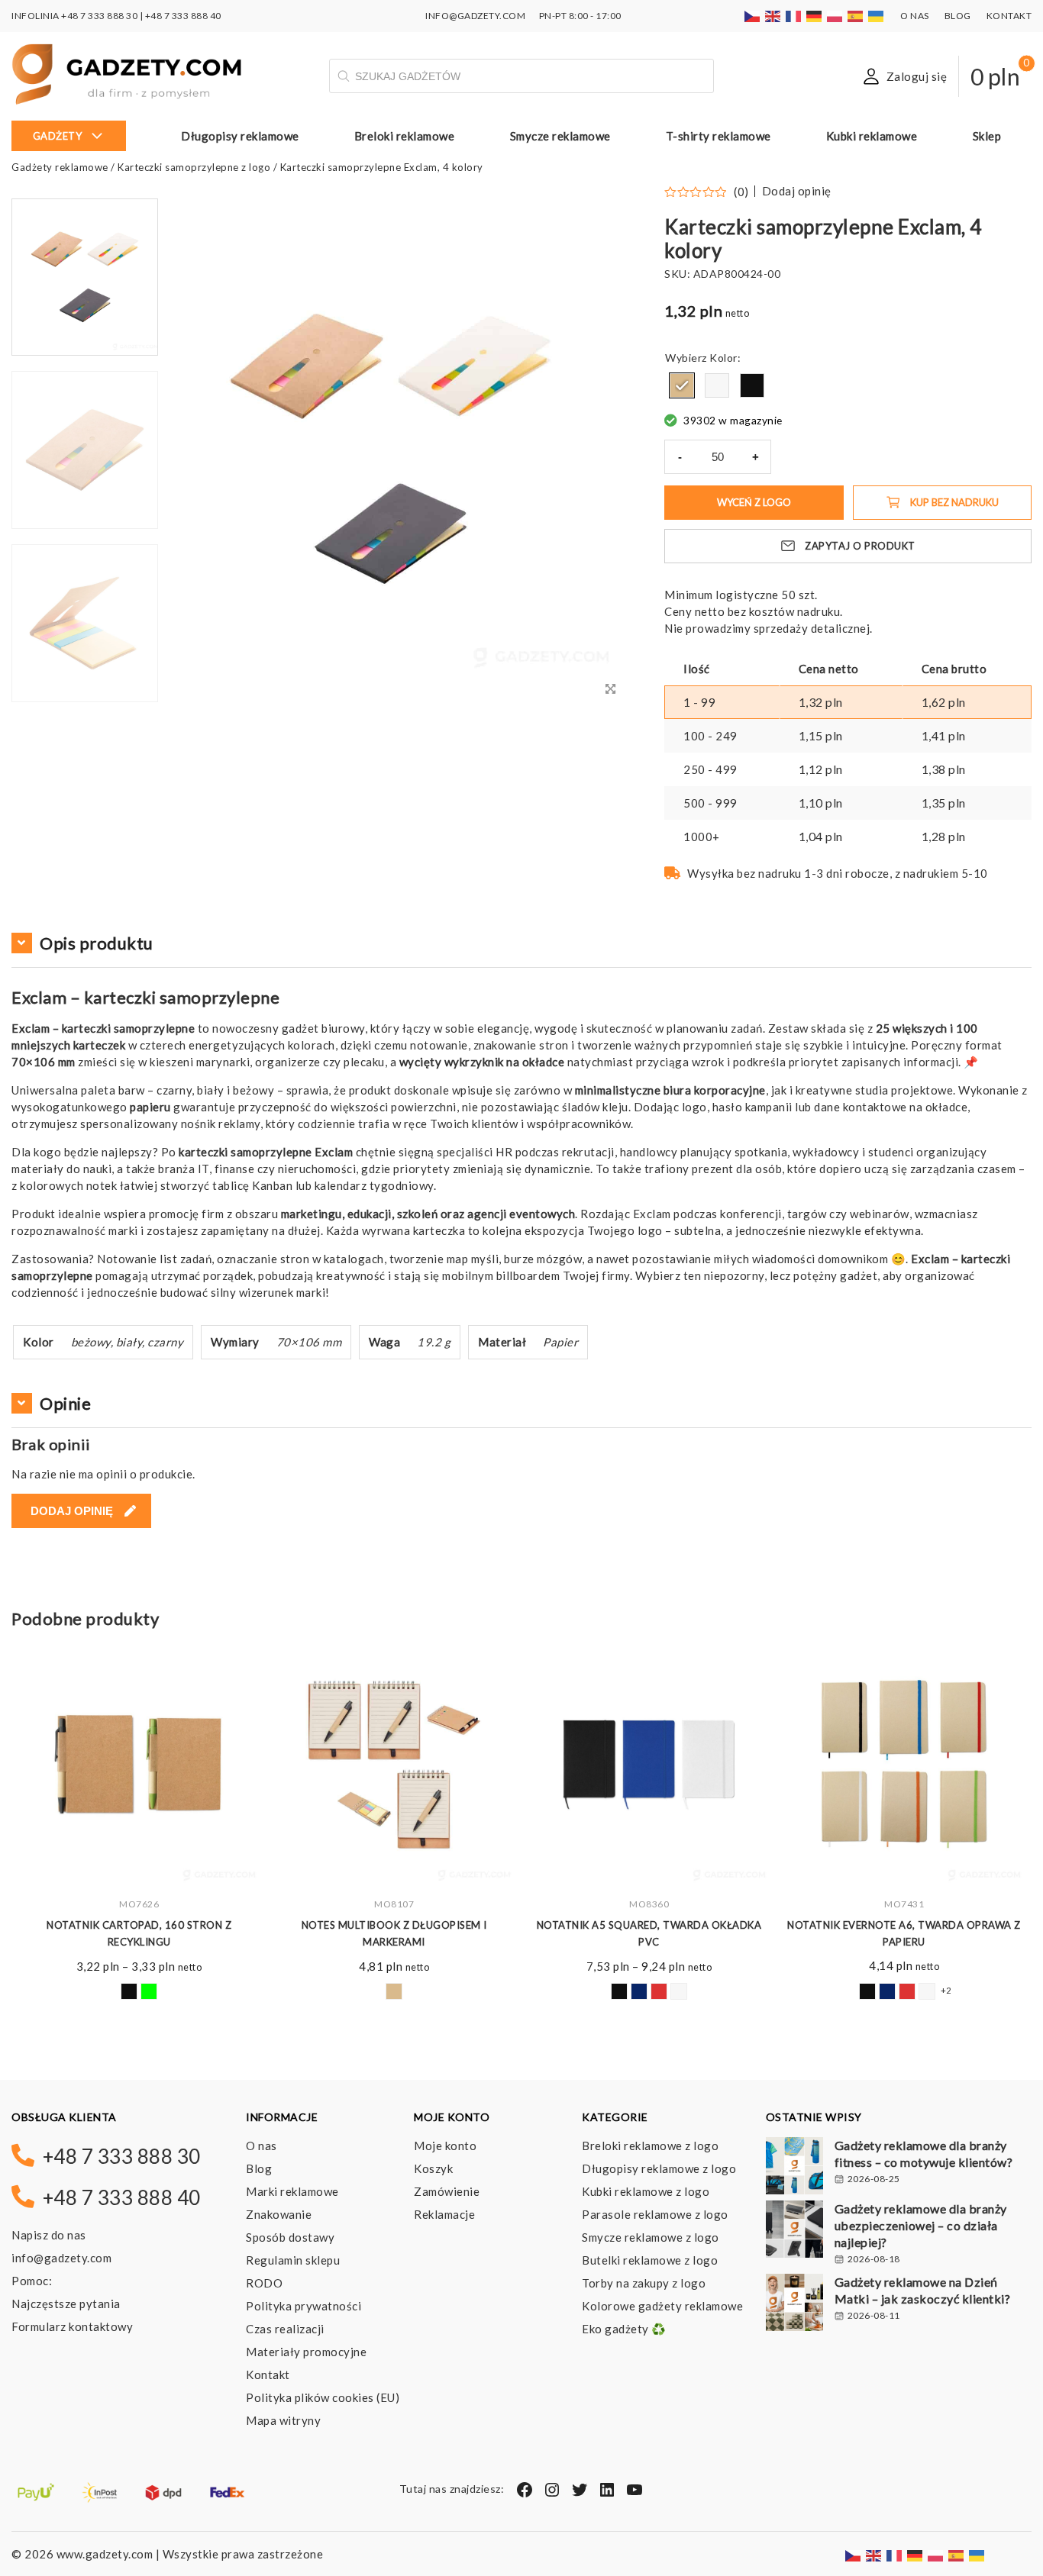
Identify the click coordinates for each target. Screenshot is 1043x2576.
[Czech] (753, 16)
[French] (794, 16)
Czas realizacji (285, 2329)
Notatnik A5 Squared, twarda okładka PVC (649, 1933)
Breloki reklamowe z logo (650, 2146)
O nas (915, 16)
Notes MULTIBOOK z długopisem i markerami (394, 1933)
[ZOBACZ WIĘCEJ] (139, 1765)
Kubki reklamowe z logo (646, 2191)
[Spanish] (856, 16)
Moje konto (445, 2146)
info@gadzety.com (61, 2258)
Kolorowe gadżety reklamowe (662, 2306)
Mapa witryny (283, 2420)
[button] (85, 701)
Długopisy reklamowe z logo (659, 2168)
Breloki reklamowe (405, 136)
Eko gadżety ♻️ (624, 2329)
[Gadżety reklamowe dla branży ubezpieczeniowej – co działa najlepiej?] (794, 2231)
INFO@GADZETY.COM (475, 16)
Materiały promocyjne (306, 2352)
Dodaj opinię (797, 191)
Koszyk (433, 2168)
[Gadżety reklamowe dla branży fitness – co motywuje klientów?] (794, 2168)
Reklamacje (444, 2214)
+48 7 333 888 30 (99, 16)
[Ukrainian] (877, 16)
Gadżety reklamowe (60, 167)
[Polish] (835, 16)
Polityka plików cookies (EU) (323, 2397)
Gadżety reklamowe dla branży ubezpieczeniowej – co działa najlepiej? (921, 2225)
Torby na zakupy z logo (644, 2283)
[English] (773, 16)
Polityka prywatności (304, 2306)
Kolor (723, 358)
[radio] (682, 385)
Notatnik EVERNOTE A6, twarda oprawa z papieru (904, 1933)
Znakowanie (279, 2214)
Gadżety (58, 136)
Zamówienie (447, 2191)
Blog (958, 16)
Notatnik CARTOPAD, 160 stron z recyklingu (139, 1933)
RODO (264, 2283)
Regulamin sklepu (293, 2260)
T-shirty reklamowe (718, 136)
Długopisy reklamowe (240, 136)
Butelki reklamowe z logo (650, 2260)
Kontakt (1009, 16)
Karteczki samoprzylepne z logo (194, 167)
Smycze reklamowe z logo (651, 2237)
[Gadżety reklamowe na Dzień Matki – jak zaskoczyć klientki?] (794, 2304)
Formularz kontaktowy (72, 2326)
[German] (815, 16)
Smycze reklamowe (560, 136)
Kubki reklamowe (872, 136)
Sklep (987, 136)
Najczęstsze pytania (66, 2304)
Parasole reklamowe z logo (655, 2214)
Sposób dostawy (290, 2237)
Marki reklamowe (292, 2191)
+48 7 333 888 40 (183, 16)
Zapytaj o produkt (860, 546)
